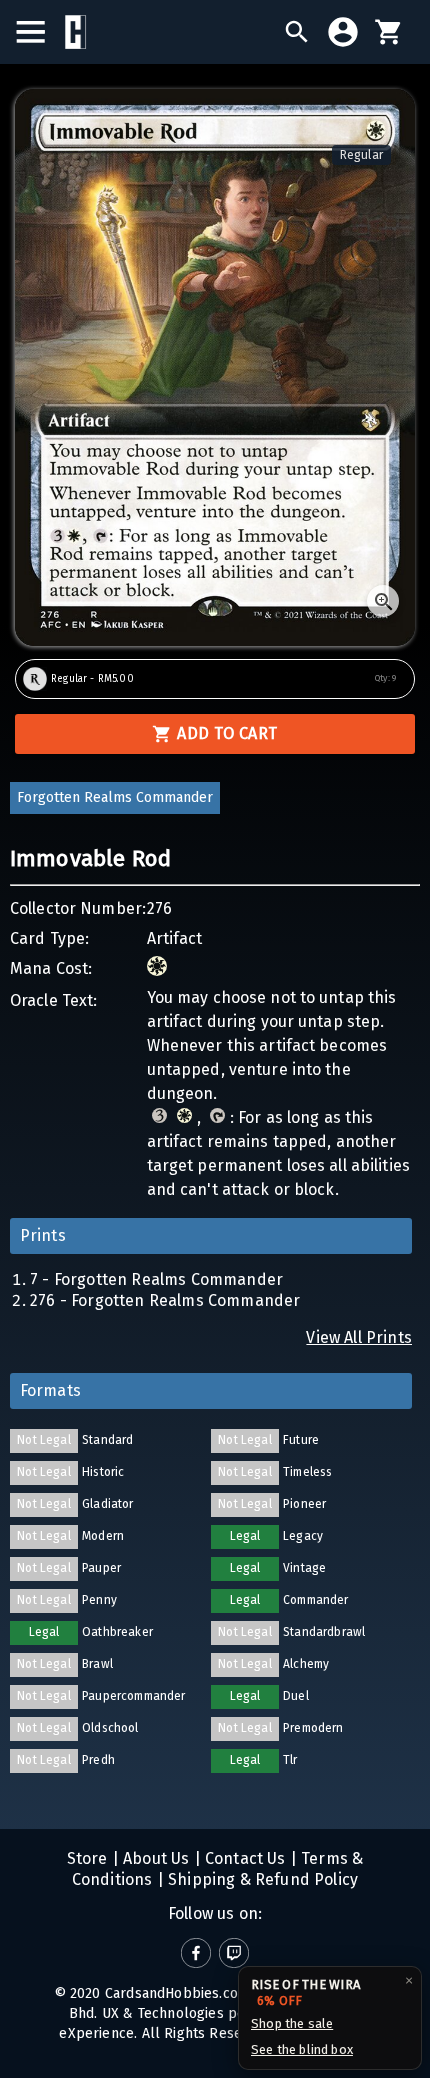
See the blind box (302, 2049)
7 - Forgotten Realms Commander (156, 1279)
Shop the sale (292, 2023)
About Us (154, 1858)
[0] (389, 32)
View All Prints (359, 1337)
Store (87, 1858)
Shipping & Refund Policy (261, 1879)
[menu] (40, 32)
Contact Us (243, 1858)
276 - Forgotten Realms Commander (165, 1300)
